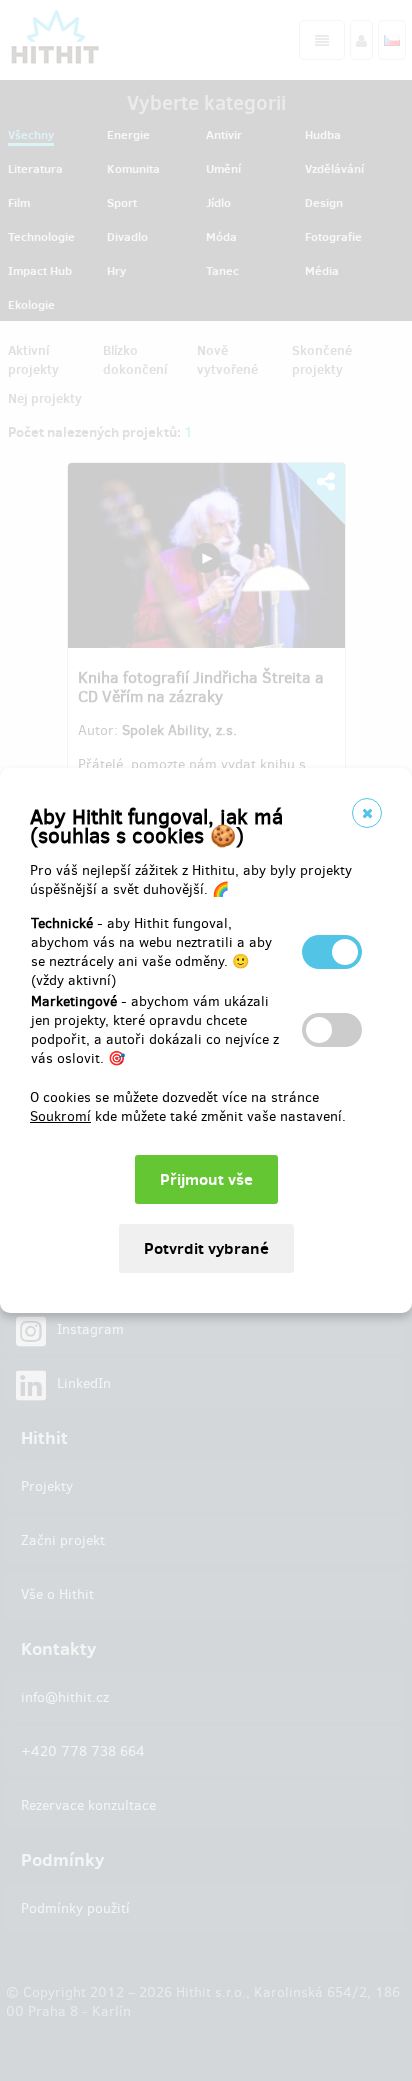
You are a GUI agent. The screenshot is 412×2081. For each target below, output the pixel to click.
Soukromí (60, 1116)
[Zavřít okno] (367, 813)
